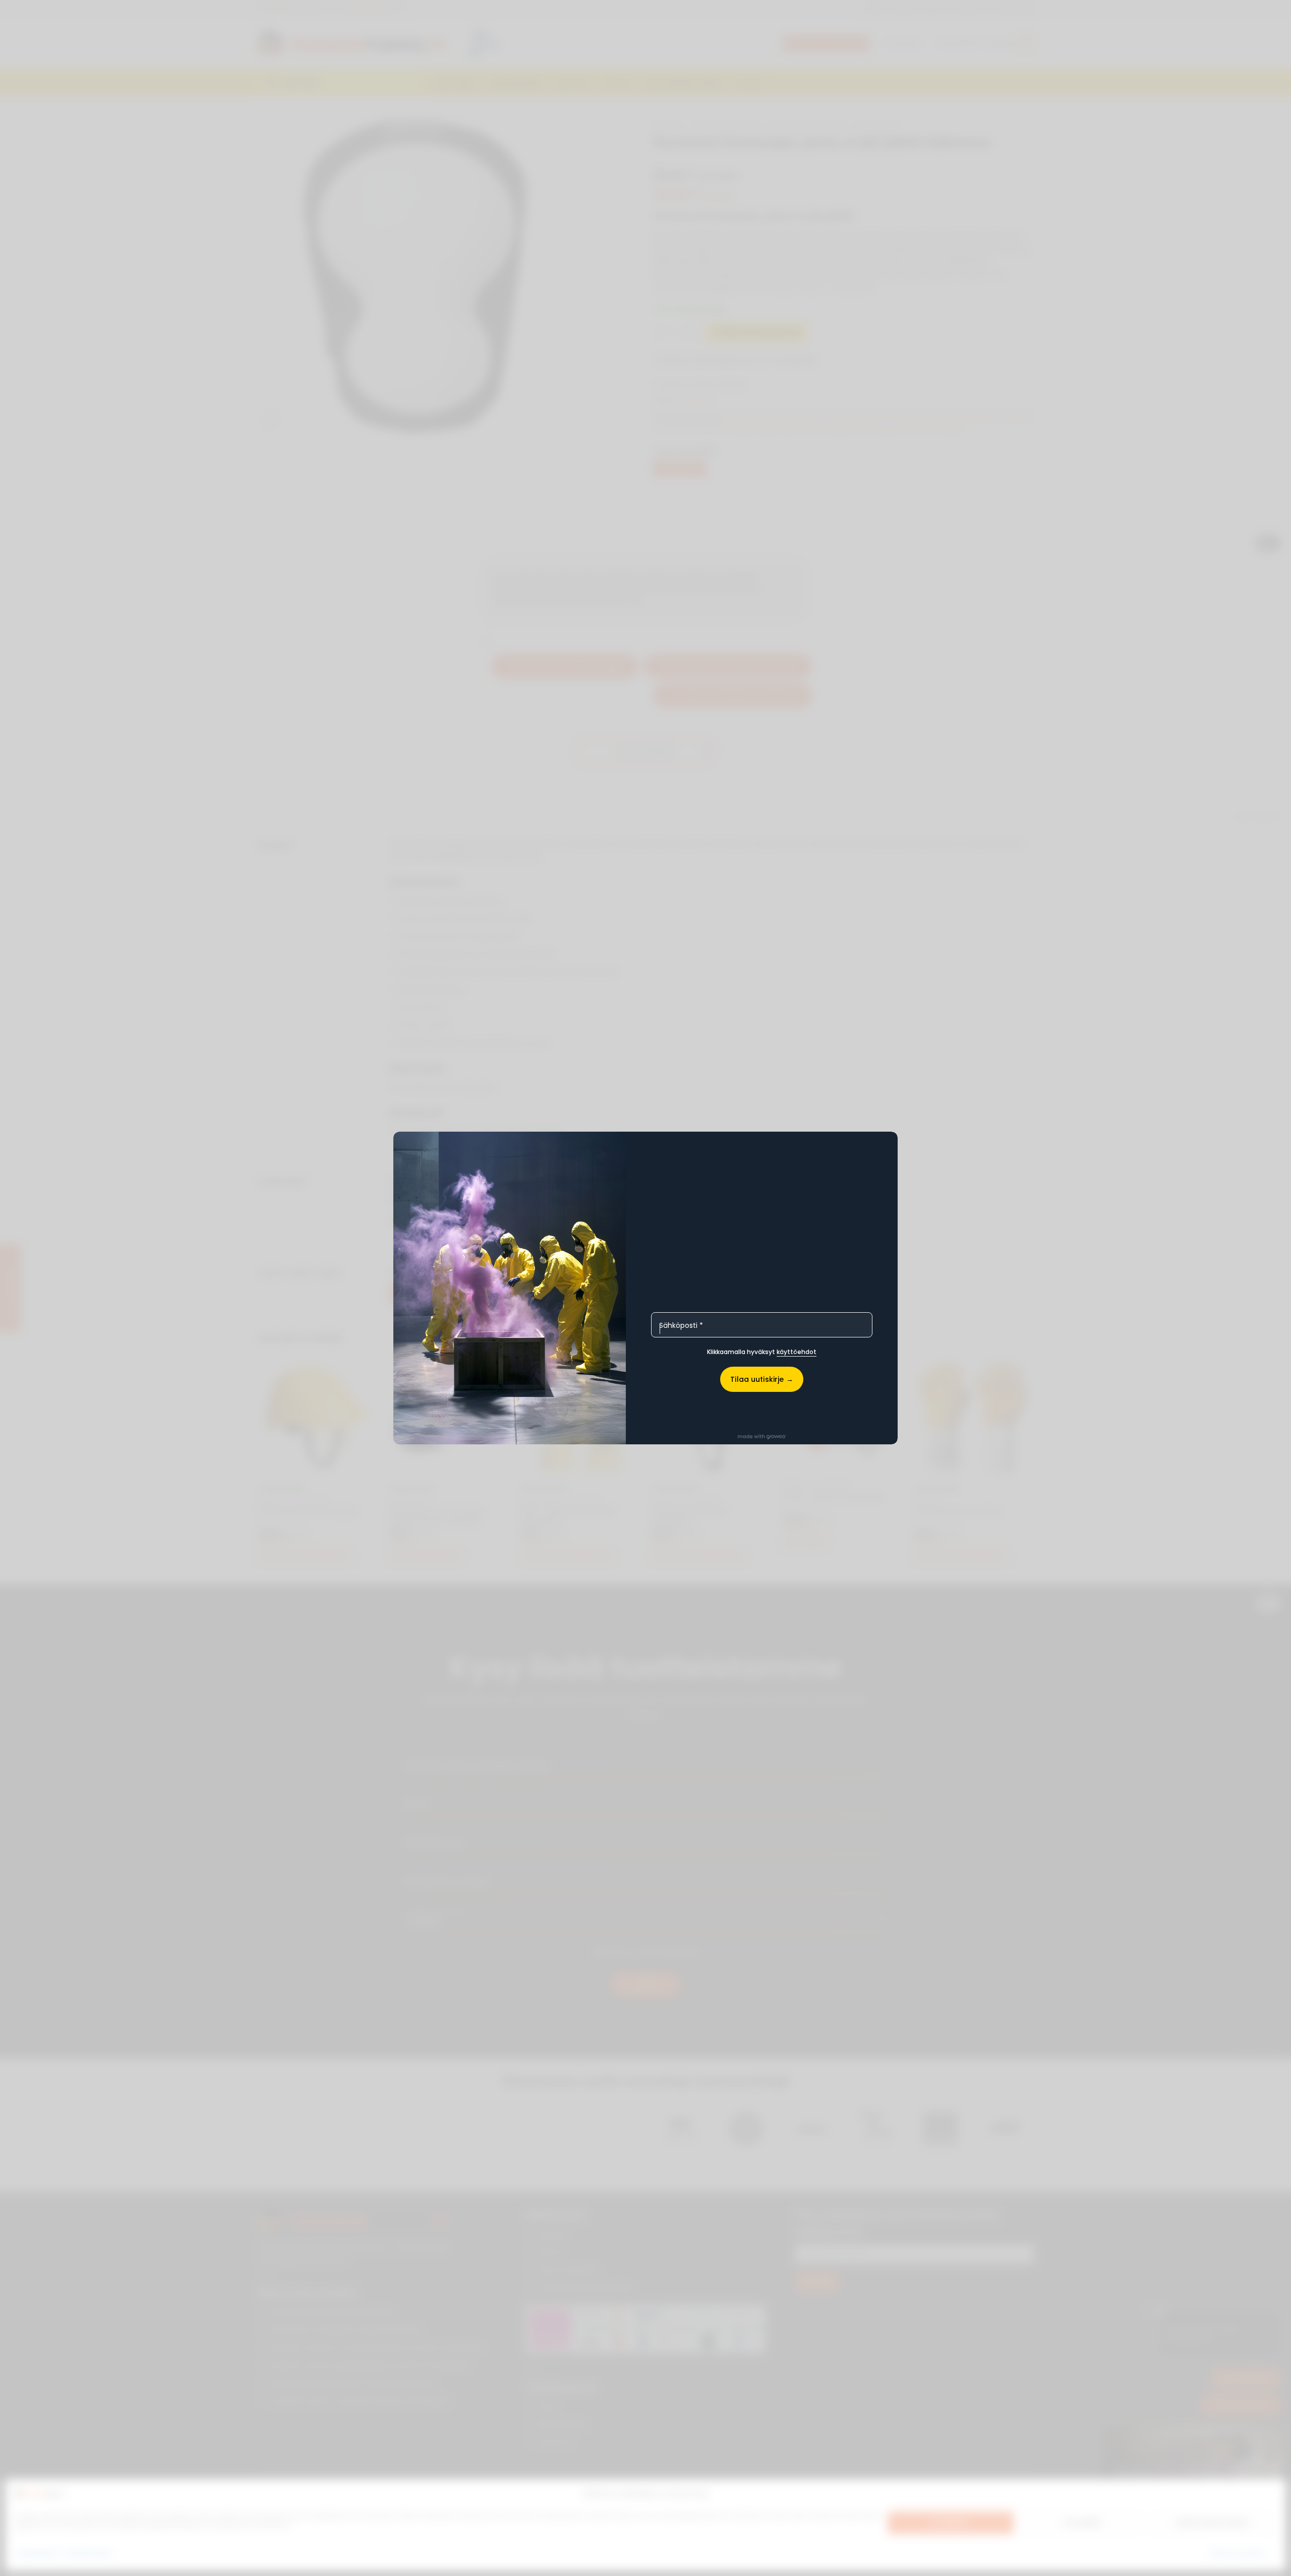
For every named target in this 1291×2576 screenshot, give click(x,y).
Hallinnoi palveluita (1237, 2553)
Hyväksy (950, 2523)
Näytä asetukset (1213, 2523)
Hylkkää (1082, 2523)
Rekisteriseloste (89, 2553)
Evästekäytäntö (38, 2553)
